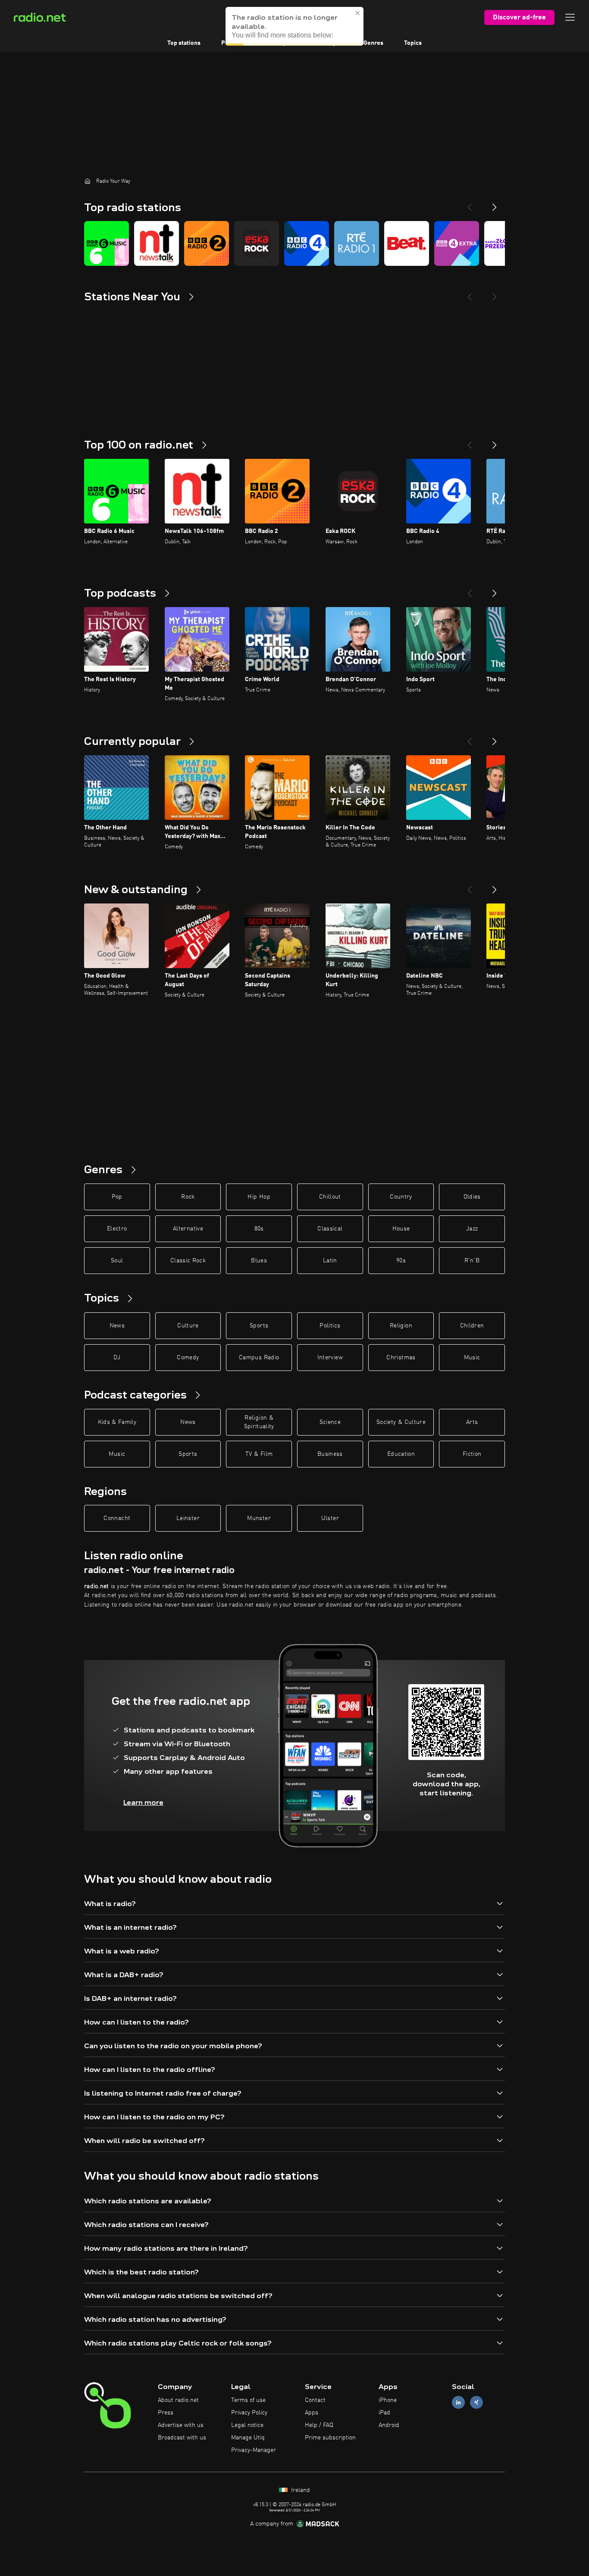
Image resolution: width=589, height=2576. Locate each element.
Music (472, 1358)
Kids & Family (117, 1422)
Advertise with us (181, 2425)
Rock (188, 1197)
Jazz (472, 1229)
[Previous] (470, 204)
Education (401, 1454)
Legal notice (247, 2425)
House (401, 1229)
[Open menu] (570, 17)
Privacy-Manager (254, 2450)
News (117, 1326)
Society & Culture (401, 1422)
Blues (259, 1261)
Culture (188, 1326)
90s (401, 1261)
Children (472, 1326)
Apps (312, 2413)
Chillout (330, 1197)
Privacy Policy (249, 2413)
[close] (358, 13)
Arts (472, 1422)
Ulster (330, 1518)
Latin (330, 1261)
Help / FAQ (319, 2425)
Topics (413, 43)
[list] (294, 243)
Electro (117, 1229)
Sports (259, 1326)
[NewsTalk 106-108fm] (157, 243)
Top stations (184, 43)
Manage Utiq (248, 2438)
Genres (373, 43)
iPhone (388, 2400)
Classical (330, 1229)
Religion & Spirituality (259, 1422)
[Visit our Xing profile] (476, 2403)
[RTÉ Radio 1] (357, 243)
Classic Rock (188, 1261)
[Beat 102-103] (407, 243)
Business (330, 1454)
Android (389, 2425)
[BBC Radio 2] (207, 243)
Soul (117, 1261)
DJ (117, 1358)
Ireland (300, 2490)
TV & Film (259, 1454)
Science (330, 1422)
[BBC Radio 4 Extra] (457, 243)
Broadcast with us (182, 2438)
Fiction (472, 1454)
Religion (401, 1326)
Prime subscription (330, 2438)
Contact (315, 2400)
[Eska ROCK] (257, 243)
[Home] (88, 181)
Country (401, 1197)
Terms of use (248, 2400)
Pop (117, 1197)
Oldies (472, 1197)
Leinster (188, 1518)
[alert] (294, 26)
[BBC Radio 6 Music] (107, 243)
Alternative (188, 1229)
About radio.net (178, 2400)
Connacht (117, 1518)
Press (166, 2413)
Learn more (143, 1802)
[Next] (495, 204)
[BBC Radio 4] (307, 243)
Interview (330, 1358)
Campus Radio (259, 1358)
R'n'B (472, 1261)
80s (259, 1229)
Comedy (188, 1358)
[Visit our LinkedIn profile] (458, 2403)
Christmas (401, 1358)
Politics (330, 1326)
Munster (259, 1518)
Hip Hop (259, 1197)
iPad (384, 2413)
